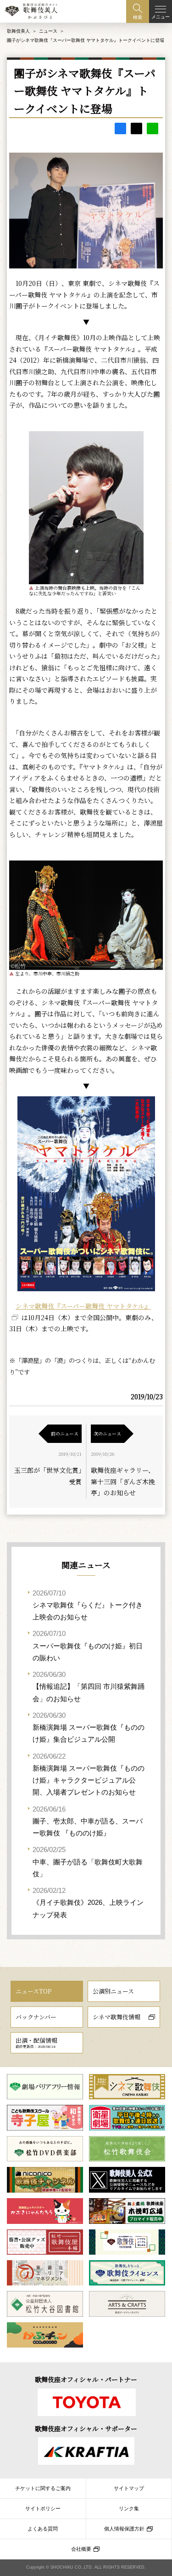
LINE (153, 128)
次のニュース (107, 1433)
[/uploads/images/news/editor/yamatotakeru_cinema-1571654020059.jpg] (86, 1194)
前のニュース (65, 1433)
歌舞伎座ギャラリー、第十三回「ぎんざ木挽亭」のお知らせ (123, 1481)
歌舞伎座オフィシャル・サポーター (86, 2428)
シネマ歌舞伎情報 (117, 2017)
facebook (120, 128)
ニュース (48, 31)
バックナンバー (36, 2017)
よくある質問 (43, 2529)
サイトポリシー (43, 2508)
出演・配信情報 (36, 2042)
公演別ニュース (113, 1991)
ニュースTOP (33, 1991)
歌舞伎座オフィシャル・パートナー (86, 2379)
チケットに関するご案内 (43, 2488)
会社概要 (81, 2549)
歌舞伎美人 (18, 31)
